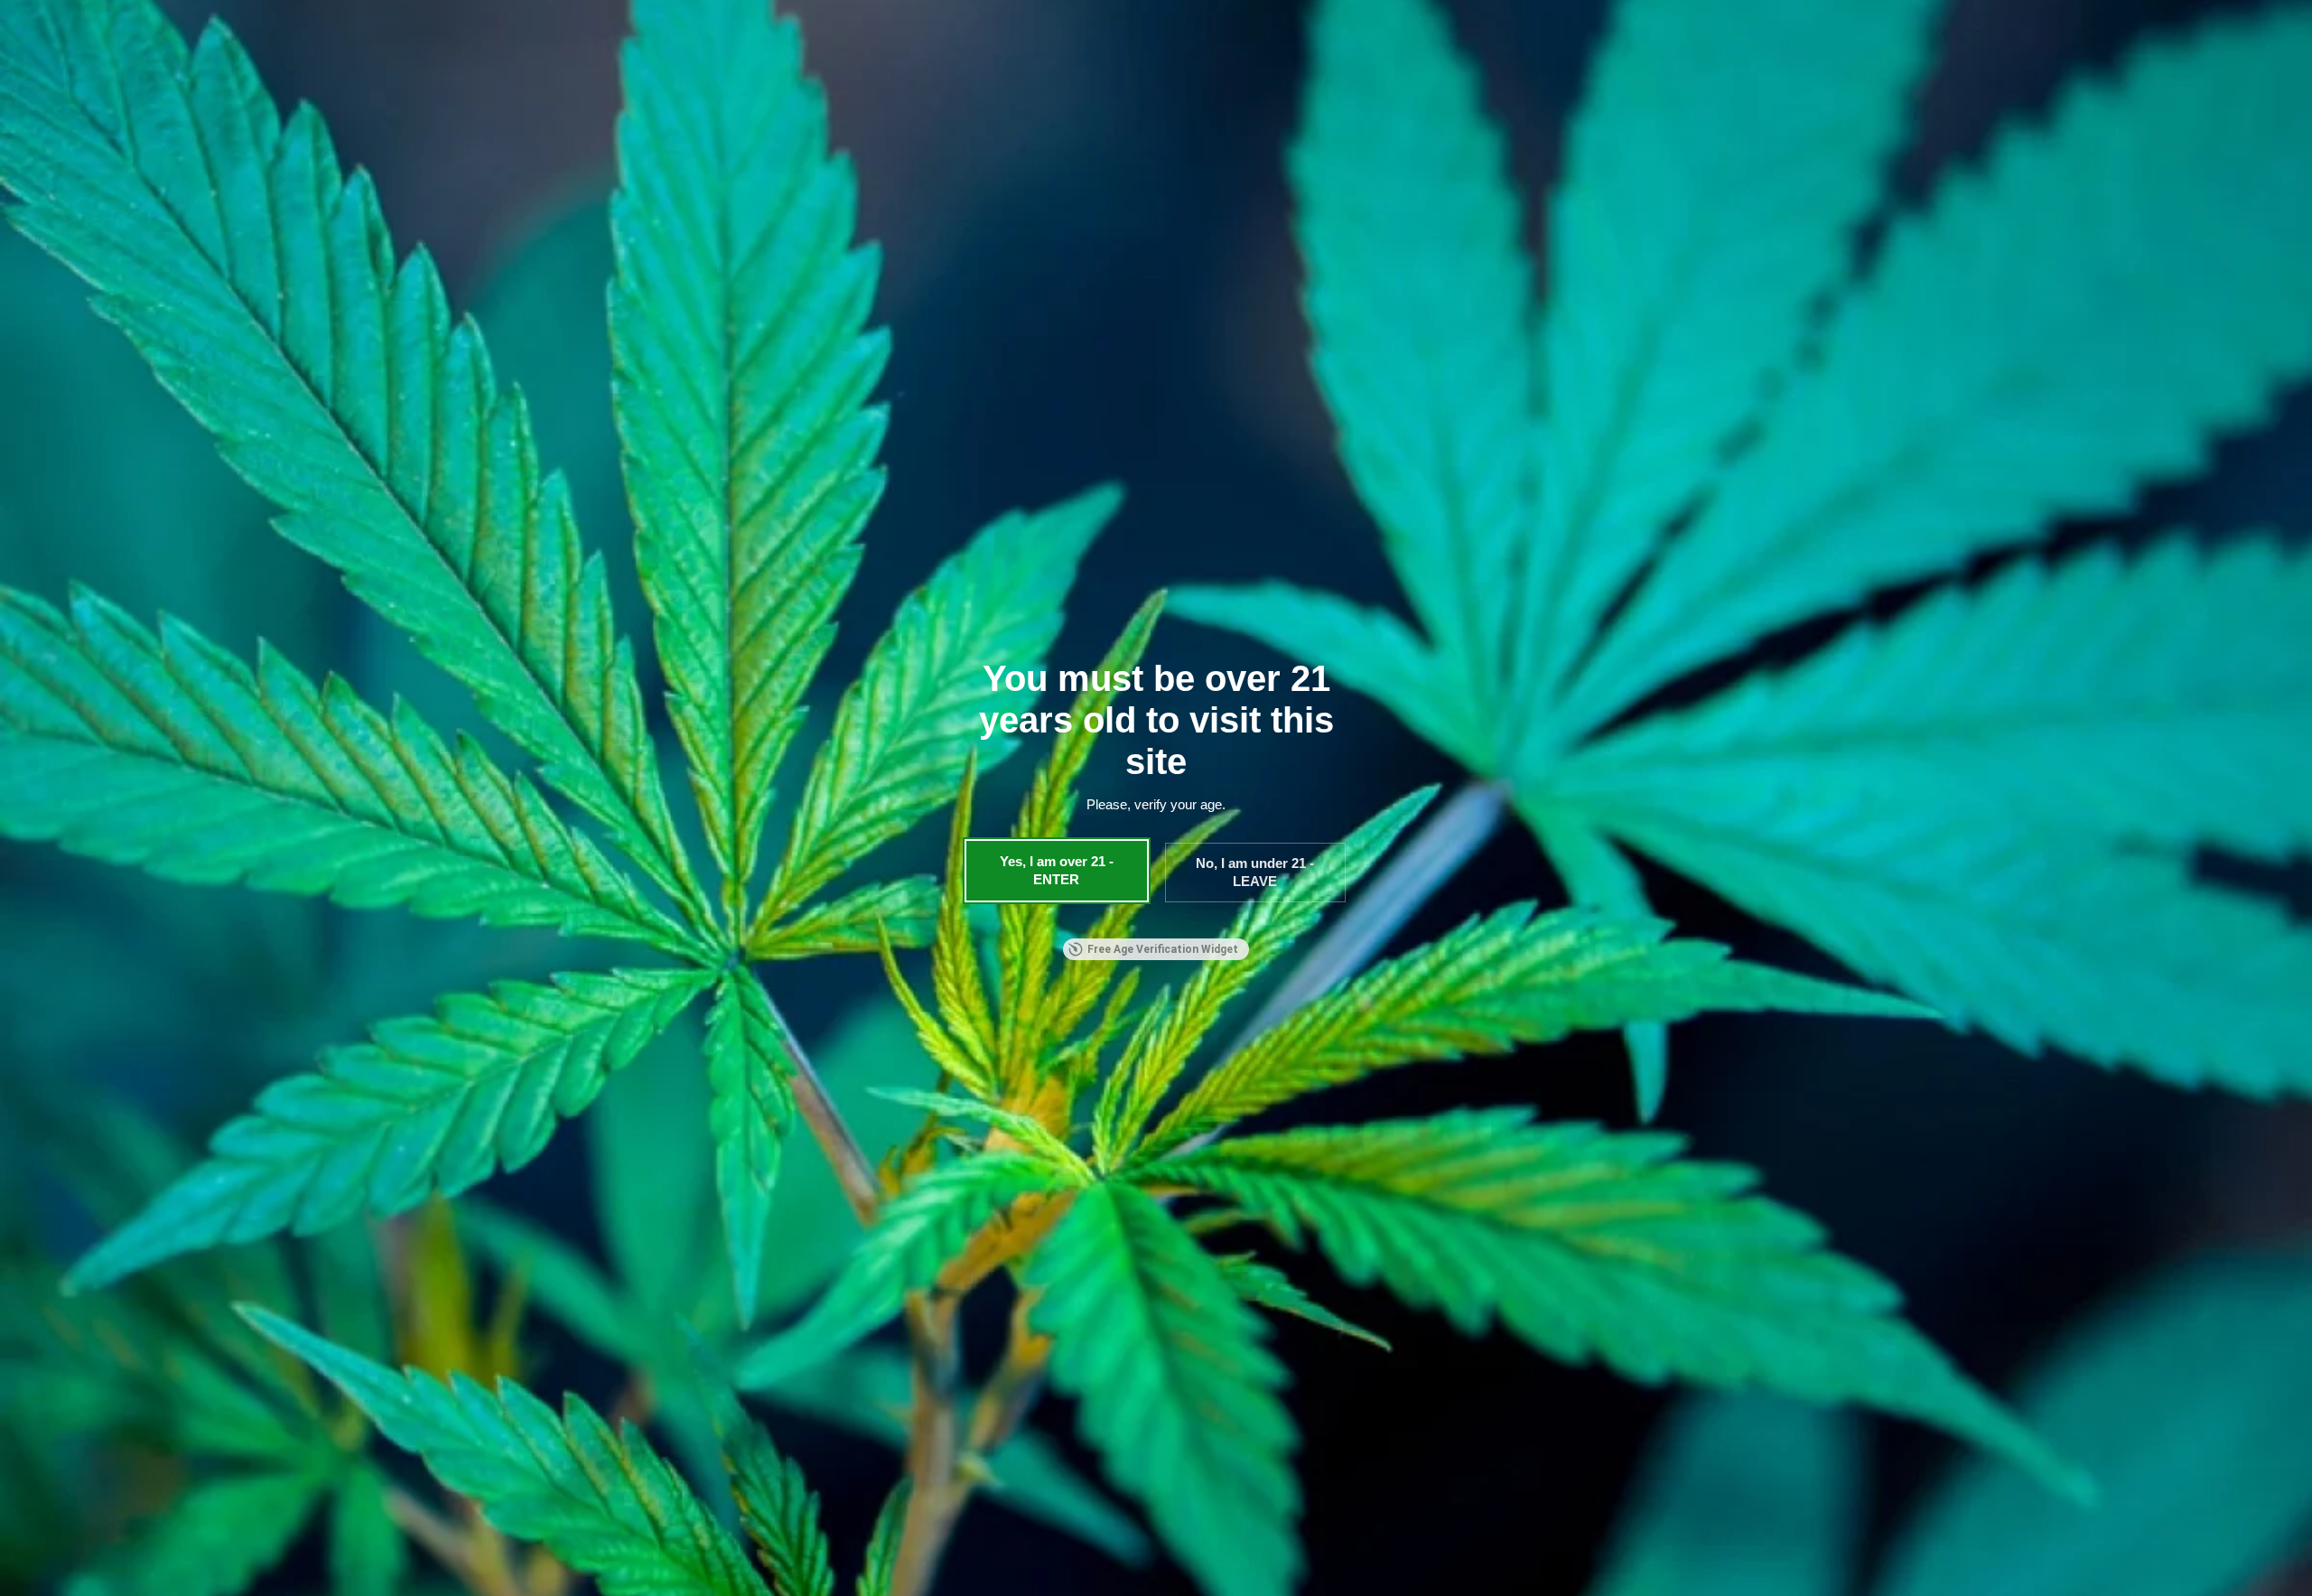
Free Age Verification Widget (1163, 949)
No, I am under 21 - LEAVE (1255, 872)
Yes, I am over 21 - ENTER (1057, 870)
